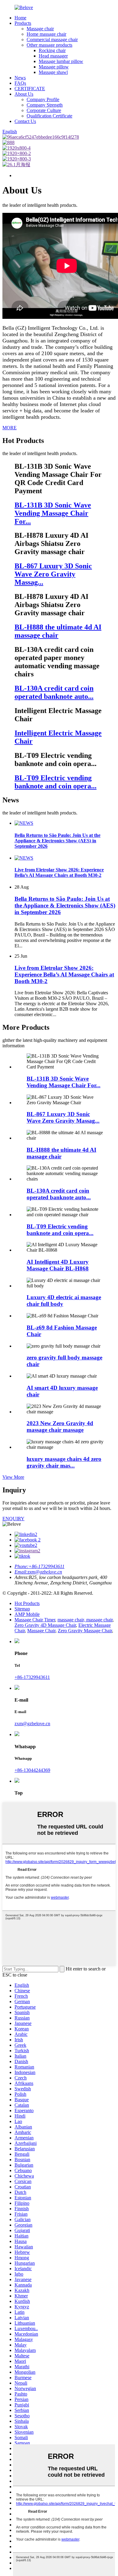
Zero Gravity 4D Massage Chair (45, 1625)
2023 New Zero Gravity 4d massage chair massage (60, 1427)
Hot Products (27, 1603)
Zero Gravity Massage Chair (85, 1631)
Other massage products (49, 45)
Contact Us (25, 121)
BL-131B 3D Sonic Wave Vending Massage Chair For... (64, 1082)
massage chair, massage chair (85, 1620)
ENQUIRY (13, 1519)
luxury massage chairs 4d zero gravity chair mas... (64, 1462)
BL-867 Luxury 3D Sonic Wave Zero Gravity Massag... (63, 1117)
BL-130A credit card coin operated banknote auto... (59, 1194)
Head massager (53, 56)
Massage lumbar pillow (61, 61)
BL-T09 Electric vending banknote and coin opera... (60, 1230)
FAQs (20, 83)
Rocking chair (52, 50)
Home (20, 18)
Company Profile (43, 99)
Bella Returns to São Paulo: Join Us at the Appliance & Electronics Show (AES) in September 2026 (65, 905)
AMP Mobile (27, 1614)
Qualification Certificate (49, 116)
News (20, 78)
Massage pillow (54, 67)
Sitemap (22, 1609)
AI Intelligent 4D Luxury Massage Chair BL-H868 (58, 1265)
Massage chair (40, 29)
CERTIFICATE (30, 89)
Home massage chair (46, 34)
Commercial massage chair (52, 40)
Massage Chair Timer (35, 1620)
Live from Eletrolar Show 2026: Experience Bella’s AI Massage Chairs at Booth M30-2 (64, 974)
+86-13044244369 (32, 1770)
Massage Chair (41, 1631)
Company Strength (45, 105)
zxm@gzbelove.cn (32, 1724)
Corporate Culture (44, 110)
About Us (24, 94)
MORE (10, 428)
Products (23, 23)
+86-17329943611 (32, 1677)
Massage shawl (53, 72)
